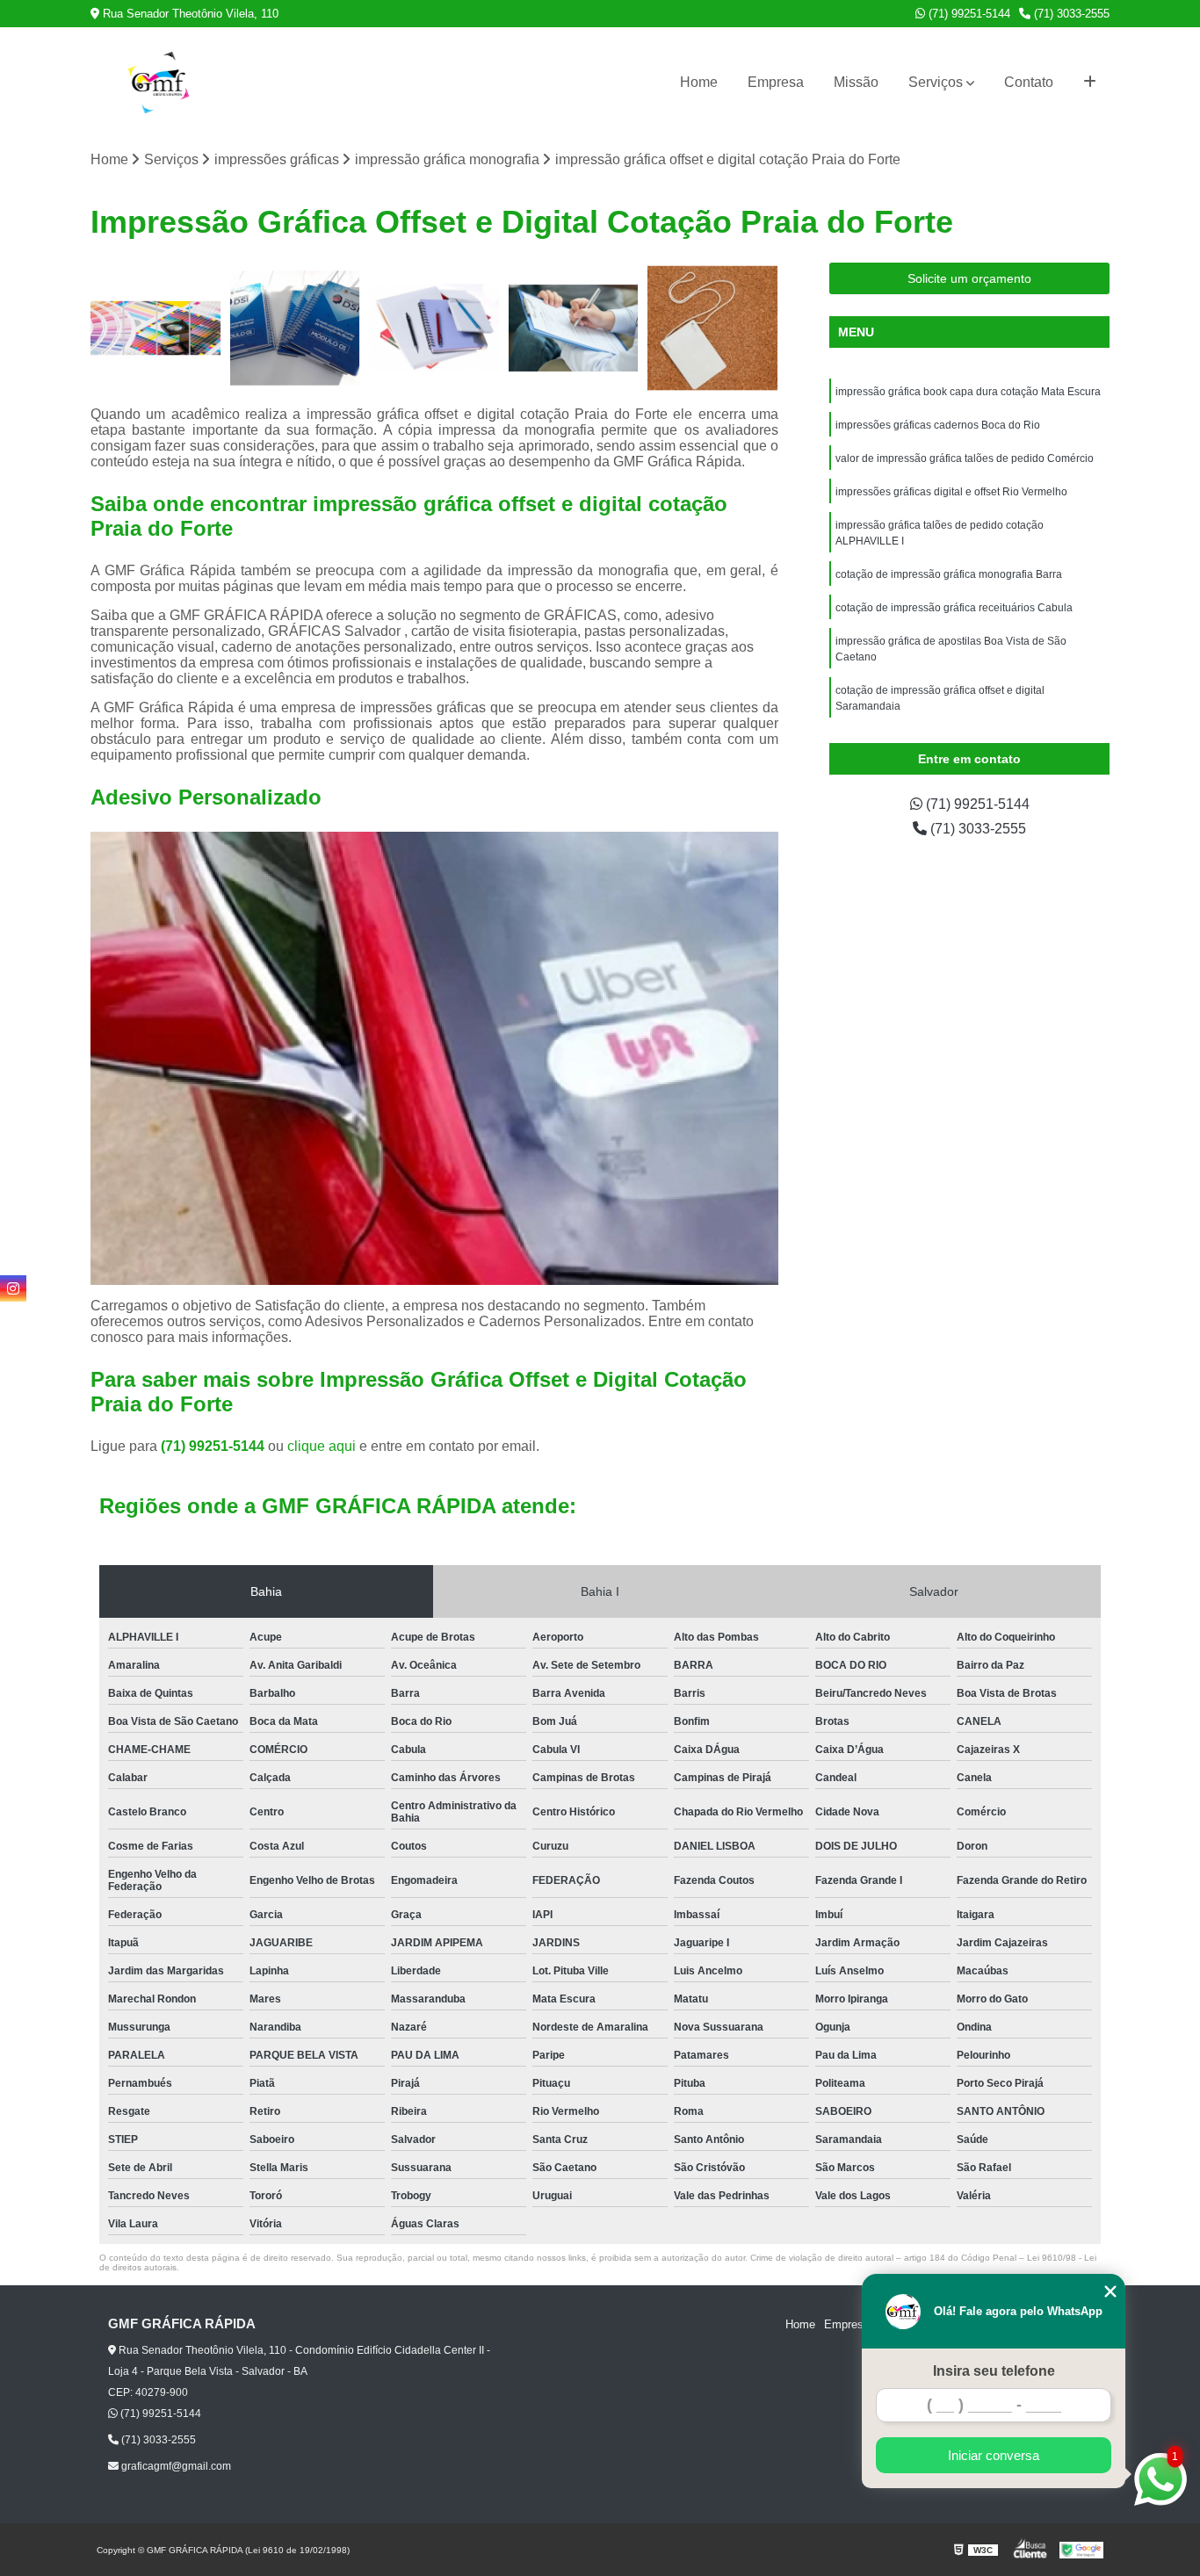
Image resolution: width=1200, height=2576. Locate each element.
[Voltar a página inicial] (159, 83)
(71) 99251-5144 (968, 14)
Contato (1029, 82)
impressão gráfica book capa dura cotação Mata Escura (968, 392)
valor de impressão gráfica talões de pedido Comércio (965, 458)
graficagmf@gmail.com (175, 2466)
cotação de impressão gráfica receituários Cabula (954, 608)
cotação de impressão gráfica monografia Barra (949, 574)
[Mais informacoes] (1090, 83)
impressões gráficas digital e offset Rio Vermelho (951, 492)
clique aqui (322, 1446)
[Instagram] (13, 1288)
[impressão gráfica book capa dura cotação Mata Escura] (296, 328)
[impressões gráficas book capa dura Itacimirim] (434, 328)
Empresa (776, 82)
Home (699, 82)
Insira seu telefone (994, 2371)
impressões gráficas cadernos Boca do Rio (938, 425)
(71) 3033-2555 (1070, 14)
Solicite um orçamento (969, 278)
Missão (856, 82)
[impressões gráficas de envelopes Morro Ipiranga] (156, 328)
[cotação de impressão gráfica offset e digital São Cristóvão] (713, 328)
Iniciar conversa (994, 2455)
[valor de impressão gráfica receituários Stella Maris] (574, 328)
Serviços (936, 82)
